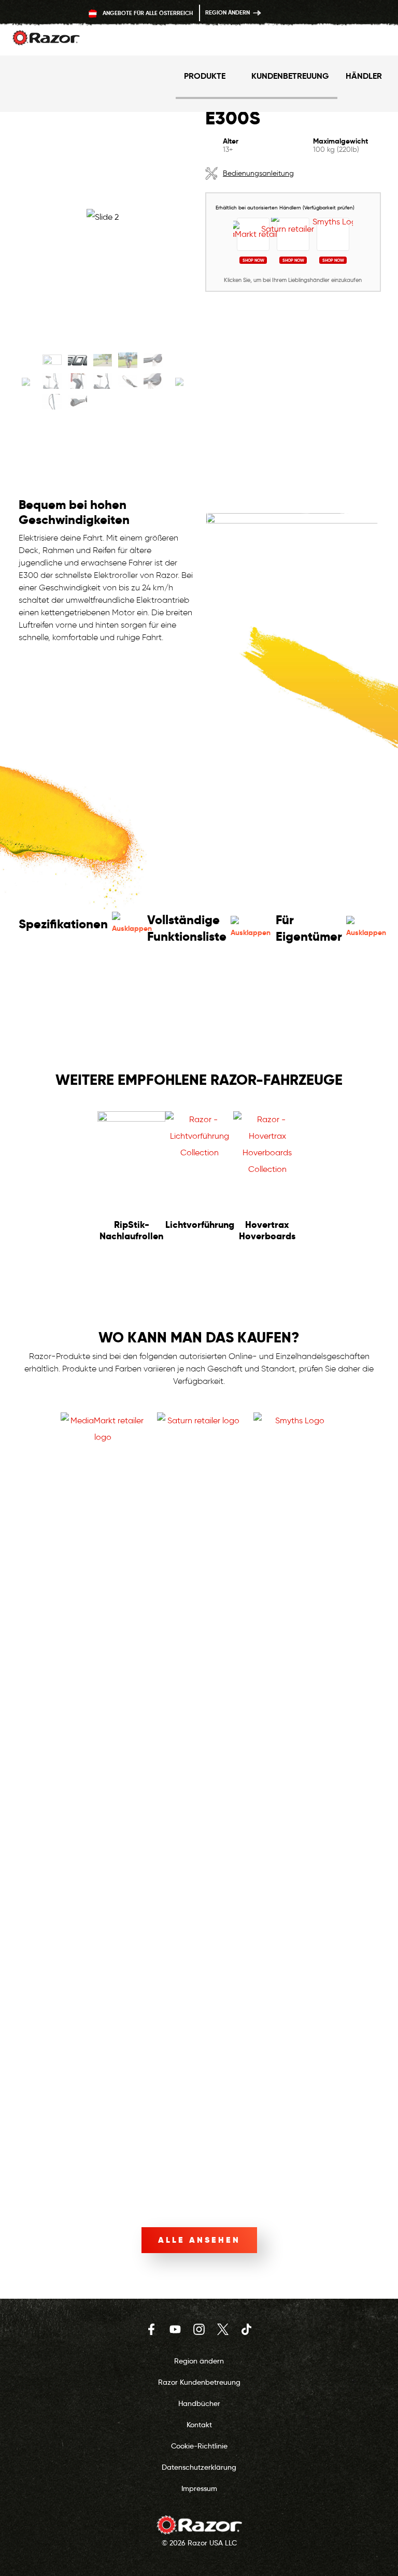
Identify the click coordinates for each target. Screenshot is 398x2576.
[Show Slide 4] (128, 360)
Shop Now (253, 260)
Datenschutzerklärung (199, 2467)
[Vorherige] (26, 384)
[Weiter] (179, 384)
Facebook (151, 2329)
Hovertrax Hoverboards (267, 1230)
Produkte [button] (205, 76)
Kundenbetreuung (290, 76)
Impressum (199, 2488)
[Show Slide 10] (153, 381)
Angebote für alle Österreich (147, 13)
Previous (28, 1179)
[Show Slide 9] (128, 381)
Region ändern (228, 12)
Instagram (199, 2329)
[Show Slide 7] (77, 381)
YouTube (175, 2329)
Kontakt (199, 2425)
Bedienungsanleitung (258, 173)
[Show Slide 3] (103, 360)
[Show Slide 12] (77, 402)
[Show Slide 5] (153, 360)
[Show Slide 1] (52, 360)
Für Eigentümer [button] (309, 928)
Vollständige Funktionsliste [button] (187, 928)
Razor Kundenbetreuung (199, 2382)
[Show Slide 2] (77, 360)
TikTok (247, 2329)
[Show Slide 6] (52, 381)
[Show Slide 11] (52, 402)
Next (370, 1179)
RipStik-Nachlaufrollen (131, 1230)
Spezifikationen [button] (63, 924)
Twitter (223, 2329)
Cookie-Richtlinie (199, 2446)
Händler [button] (364, 76)
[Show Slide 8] (103, 381)
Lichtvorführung (200, 1225)
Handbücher (199, 2403)
